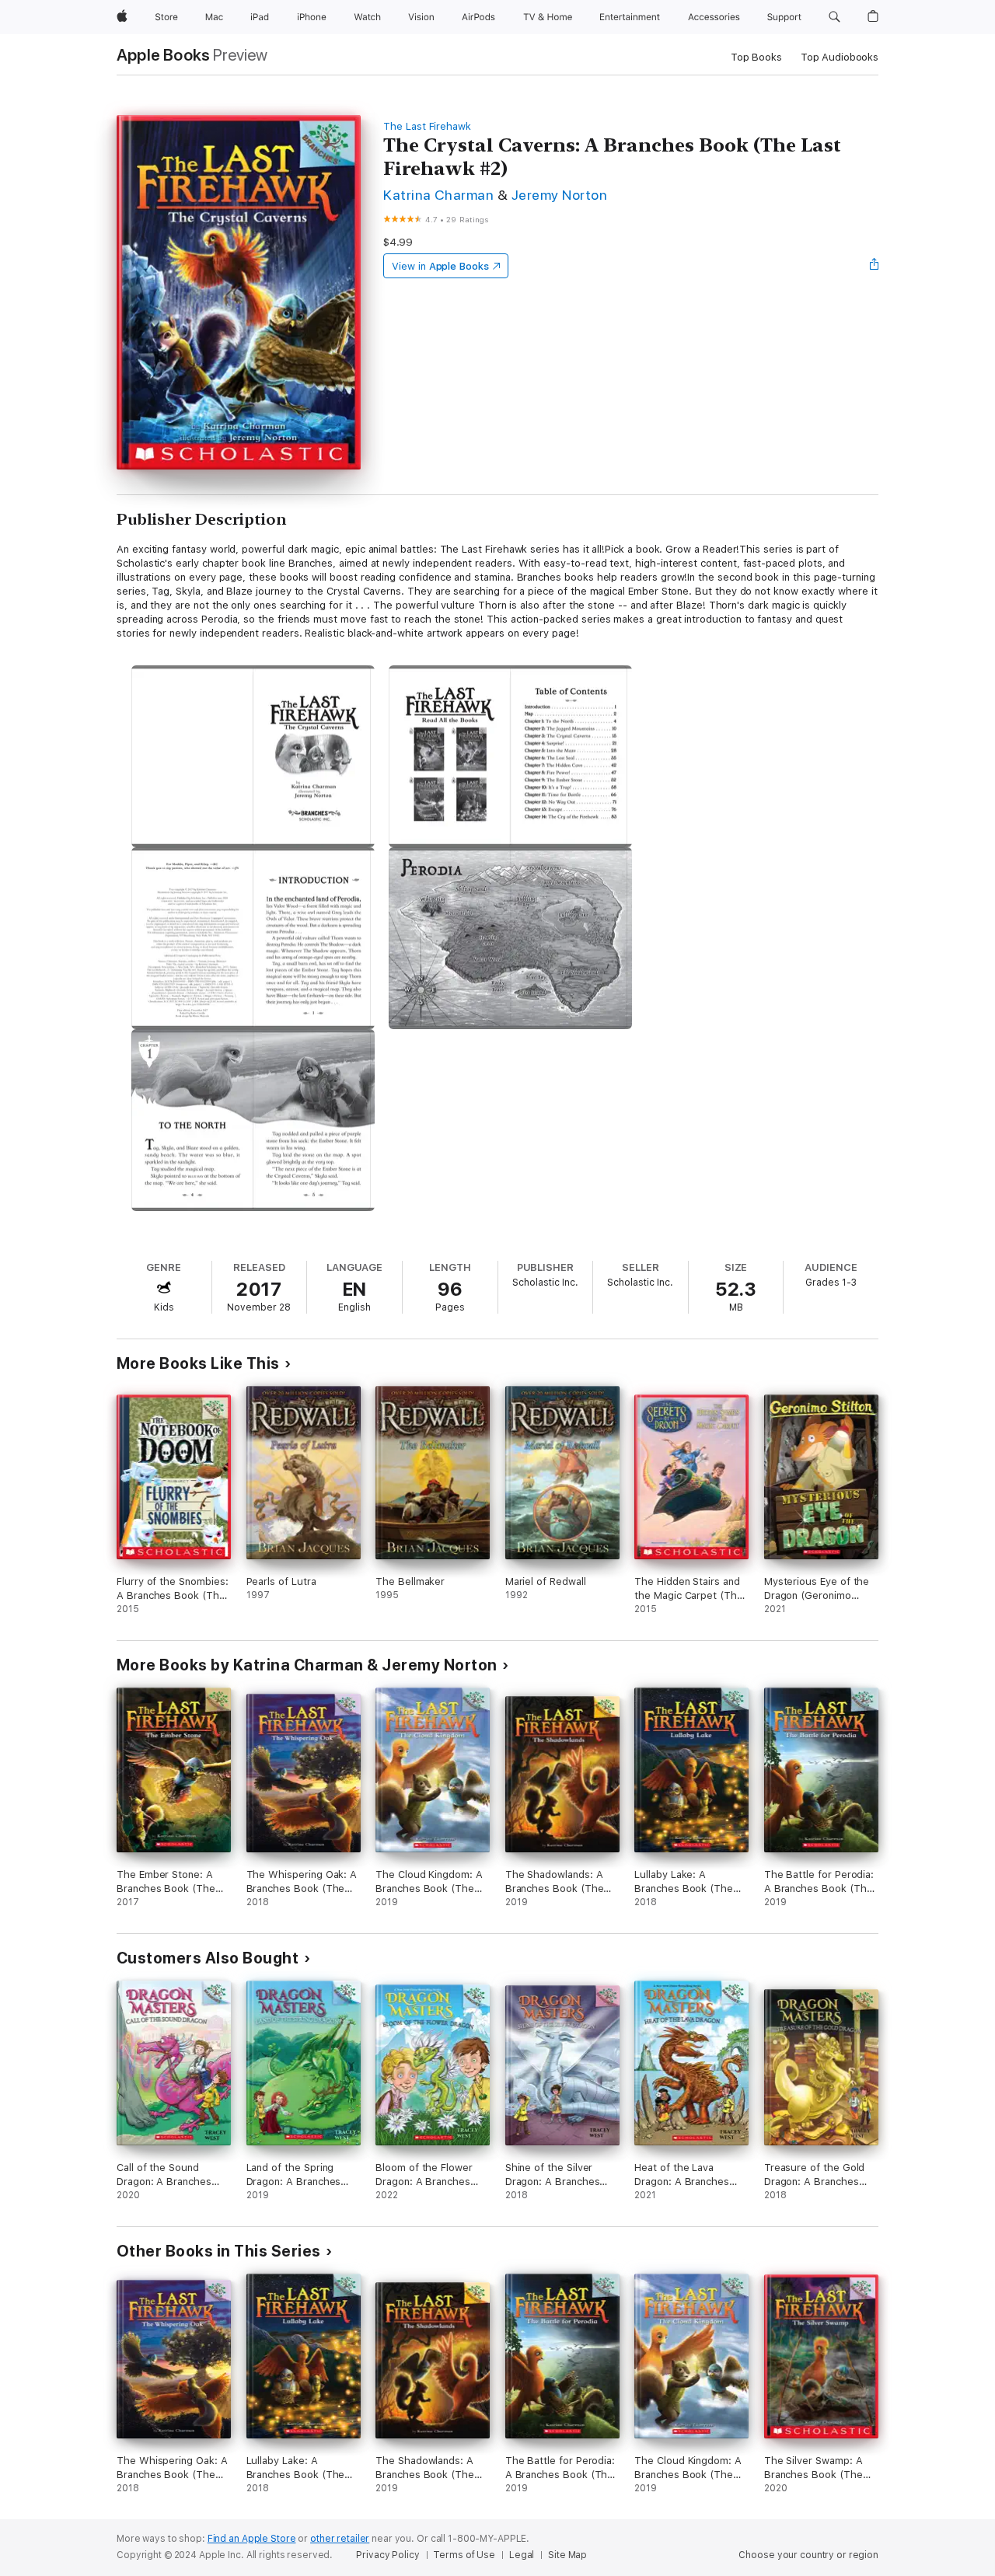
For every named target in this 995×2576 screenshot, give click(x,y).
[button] (834, 17)
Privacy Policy (388, 2555)
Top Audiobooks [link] (840, 57)
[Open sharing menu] (875, 266)
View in (440, 266)
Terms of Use (464, 2555)
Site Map (567, 2555)
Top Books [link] (756, 57)
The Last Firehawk (427, 126)
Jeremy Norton (559, 195)
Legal (522, 2555)
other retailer (340, 2539)
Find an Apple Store (252, 2539)
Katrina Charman (438, 195)
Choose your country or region (808, 2555)
